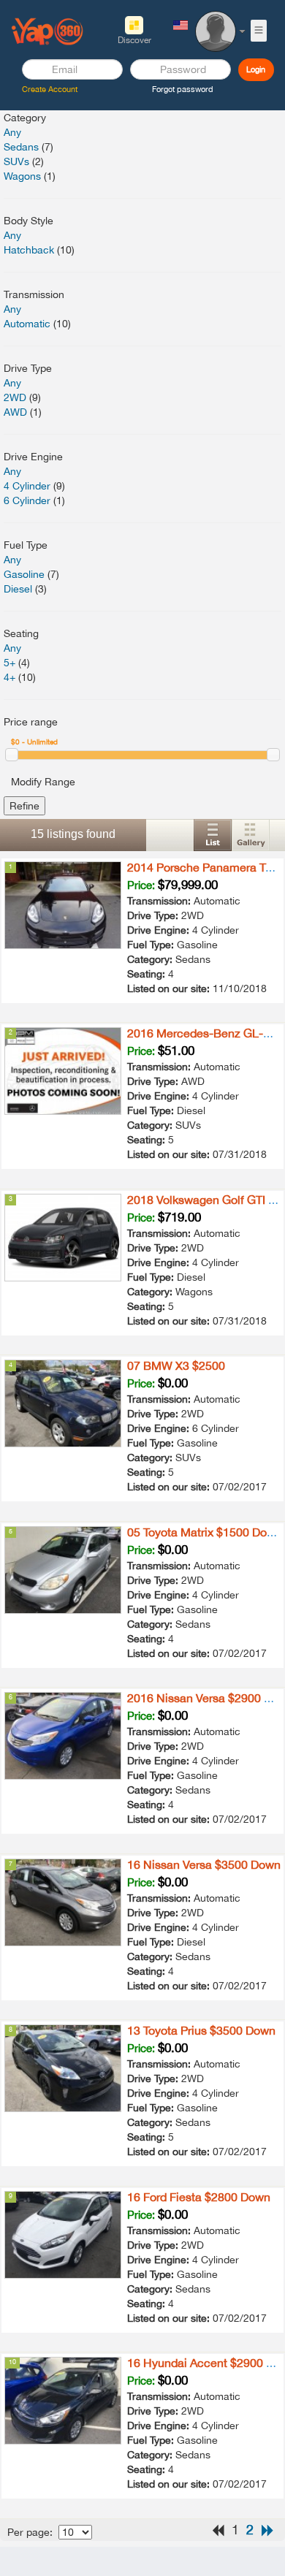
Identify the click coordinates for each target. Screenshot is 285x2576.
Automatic (27, 324)
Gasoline (24, 574)
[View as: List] (213, 835)
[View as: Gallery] (251, 835)
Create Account (50, 89)
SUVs (16, 161)
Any (12, 132)
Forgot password (183, 89)
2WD (15, 397)
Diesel (18, 589)
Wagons (22, 176)
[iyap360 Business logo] (47, 31)
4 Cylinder (27, 486)
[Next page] (267, 2530)
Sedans (21, 147)
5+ (9, 663)
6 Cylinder (27, 500)
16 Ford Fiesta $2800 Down (199, 2197)
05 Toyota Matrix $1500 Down (205, 1532)
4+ (9, 677)
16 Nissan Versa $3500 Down (204, 1864)
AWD (15, 412)
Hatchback (29, 250)
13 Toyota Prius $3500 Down (201, 2030)
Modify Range (43, 782)
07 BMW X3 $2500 (176, 1365)
